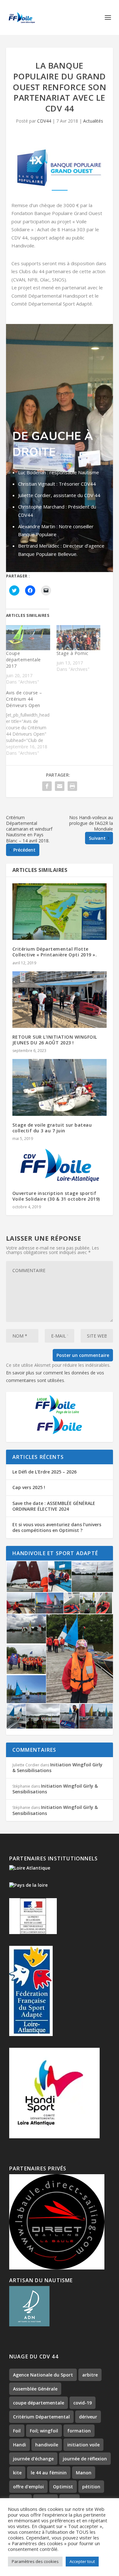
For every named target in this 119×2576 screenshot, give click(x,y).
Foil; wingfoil (44, 2431)
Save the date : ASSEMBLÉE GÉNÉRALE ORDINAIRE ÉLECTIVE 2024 (54, 1506)
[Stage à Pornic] (79, 638)
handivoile (47, 2445)
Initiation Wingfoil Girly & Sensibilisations (57, 1767)
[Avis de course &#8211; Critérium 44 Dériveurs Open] (31, 723)
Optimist (63, 2487)
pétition (91, 2487)
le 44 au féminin (49, 2473)
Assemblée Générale (35, 2389)
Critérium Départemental (41, 2417)
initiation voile (83, 2445)
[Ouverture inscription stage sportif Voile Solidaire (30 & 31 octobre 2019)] (60, 1166)
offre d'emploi (28, 2487)
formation (79, 2431)
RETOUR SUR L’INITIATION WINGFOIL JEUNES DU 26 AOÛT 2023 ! (55, 1040)
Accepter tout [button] (82, 2561)
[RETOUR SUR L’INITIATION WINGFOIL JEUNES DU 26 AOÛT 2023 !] (60, 1000)
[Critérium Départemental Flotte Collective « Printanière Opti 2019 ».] (60, 912)
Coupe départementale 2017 (23, 660)
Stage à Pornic (73, 653)
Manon (84, 2473)
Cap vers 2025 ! (29, 1487)
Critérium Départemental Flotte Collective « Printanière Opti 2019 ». (55, 952)
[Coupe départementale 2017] (28, 638)
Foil (17, 2431)
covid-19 (83, 2403)
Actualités (93, 121)
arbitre (90, 2375)
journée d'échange (33, 2459)
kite (17, 2473)
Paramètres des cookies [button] (35, 2561)
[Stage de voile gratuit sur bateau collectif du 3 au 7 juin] (60, 1087)
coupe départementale (39, 2403)
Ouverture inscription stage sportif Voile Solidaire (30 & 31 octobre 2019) (56, 1196)
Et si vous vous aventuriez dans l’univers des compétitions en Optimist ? (57, 1527)
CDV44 (44, 121)
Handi (20, 2445)
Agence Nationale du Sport (43, 2375)
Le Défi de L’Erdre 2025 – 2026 (44, 1472)
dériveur (88, 2417)
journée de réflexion (85, 2459)
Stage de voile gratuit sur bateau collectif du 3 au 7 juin (52, 1128)
